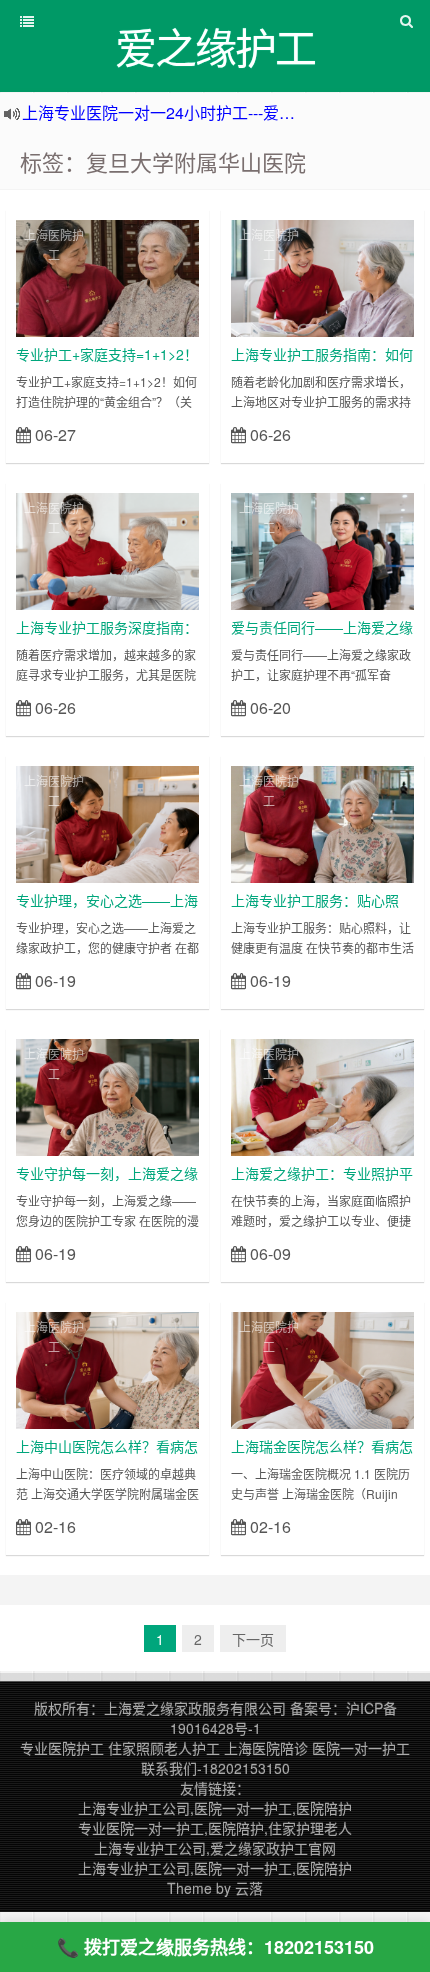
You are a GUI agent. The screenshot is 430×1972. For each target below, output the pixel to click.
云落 (249, 1888)
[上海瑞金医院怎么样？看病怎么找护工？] (322, 1368)
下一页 (253, 1639)
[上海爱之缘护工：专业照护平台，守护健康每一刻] (322, 1095)
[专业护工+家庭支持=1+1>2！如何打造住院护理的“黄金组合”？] (107, 276)
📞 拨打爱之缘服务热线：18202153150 (215, 1947)
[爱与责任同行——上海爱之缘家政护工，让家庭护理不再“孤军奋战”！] (322, 549)
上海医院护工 (54, 244)
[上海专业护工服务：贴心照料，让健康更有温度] (322, 822)
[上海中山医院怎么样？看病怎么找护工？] (107, 1368)
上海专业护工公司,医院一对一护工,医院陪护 (215, 1808)
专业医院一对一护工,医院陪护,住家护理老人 (215, 1828)
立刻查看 (163, 433)
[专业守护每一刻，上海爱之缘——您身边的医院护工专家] (107, 1095)
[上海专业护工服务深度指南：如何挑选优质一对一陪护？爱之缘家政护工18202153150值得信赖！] (107, 549)
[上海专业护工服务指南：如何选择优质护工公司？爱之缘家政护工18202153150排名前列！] (322, 276)
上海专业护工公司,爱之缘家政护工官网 (215, 1848)
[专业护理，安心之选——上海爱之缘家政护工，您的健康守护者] (107, 822)
